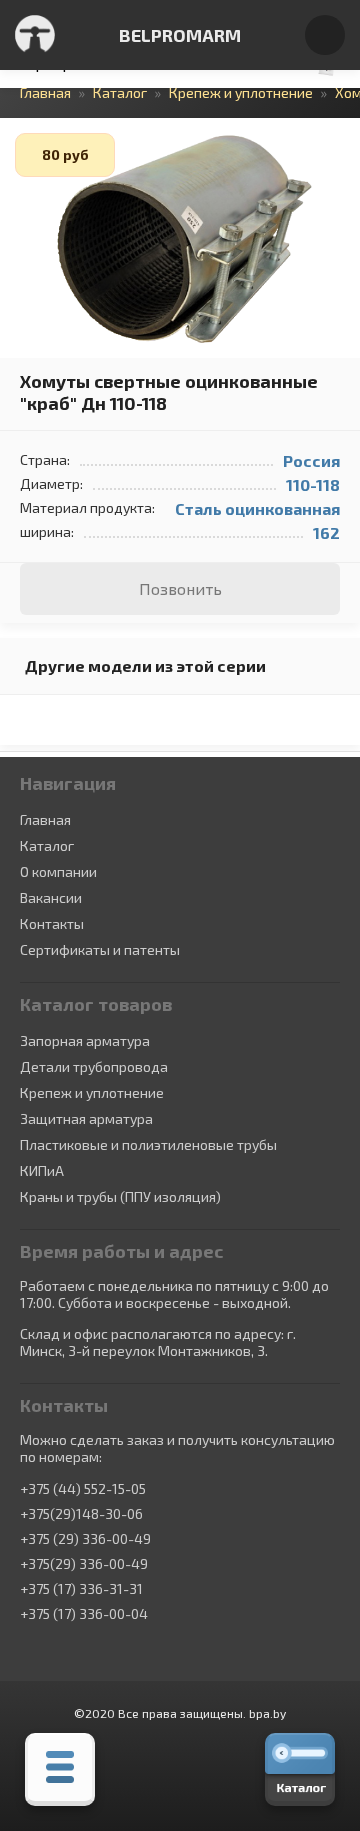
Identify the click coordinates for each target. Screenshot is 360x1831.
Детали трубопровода (94, 1066)
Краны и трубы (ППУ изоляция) (120, 1196)
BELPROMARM (180, 35)
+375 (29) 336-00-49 (85, 1539)
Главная (45, 819)
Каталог (47, 845)
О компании (58, 871)
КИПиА (42, 1170)
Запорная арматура (85, 1040)
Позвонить (180, 588)
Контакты (52, 923)
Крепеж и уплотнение (92, 1092)
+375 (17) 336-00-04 (84, 1614)
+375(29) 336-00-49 (84, 1564)
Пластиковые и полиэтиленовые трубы (148, 1144)
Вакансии (51, 897)
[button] (342, 136)
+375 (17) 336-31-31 (81, 1589)
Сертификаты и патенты (100, 949)
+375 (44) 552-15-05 (83, 1489)
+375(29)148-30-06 (81, 1514)
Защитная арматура (86, 1118)
